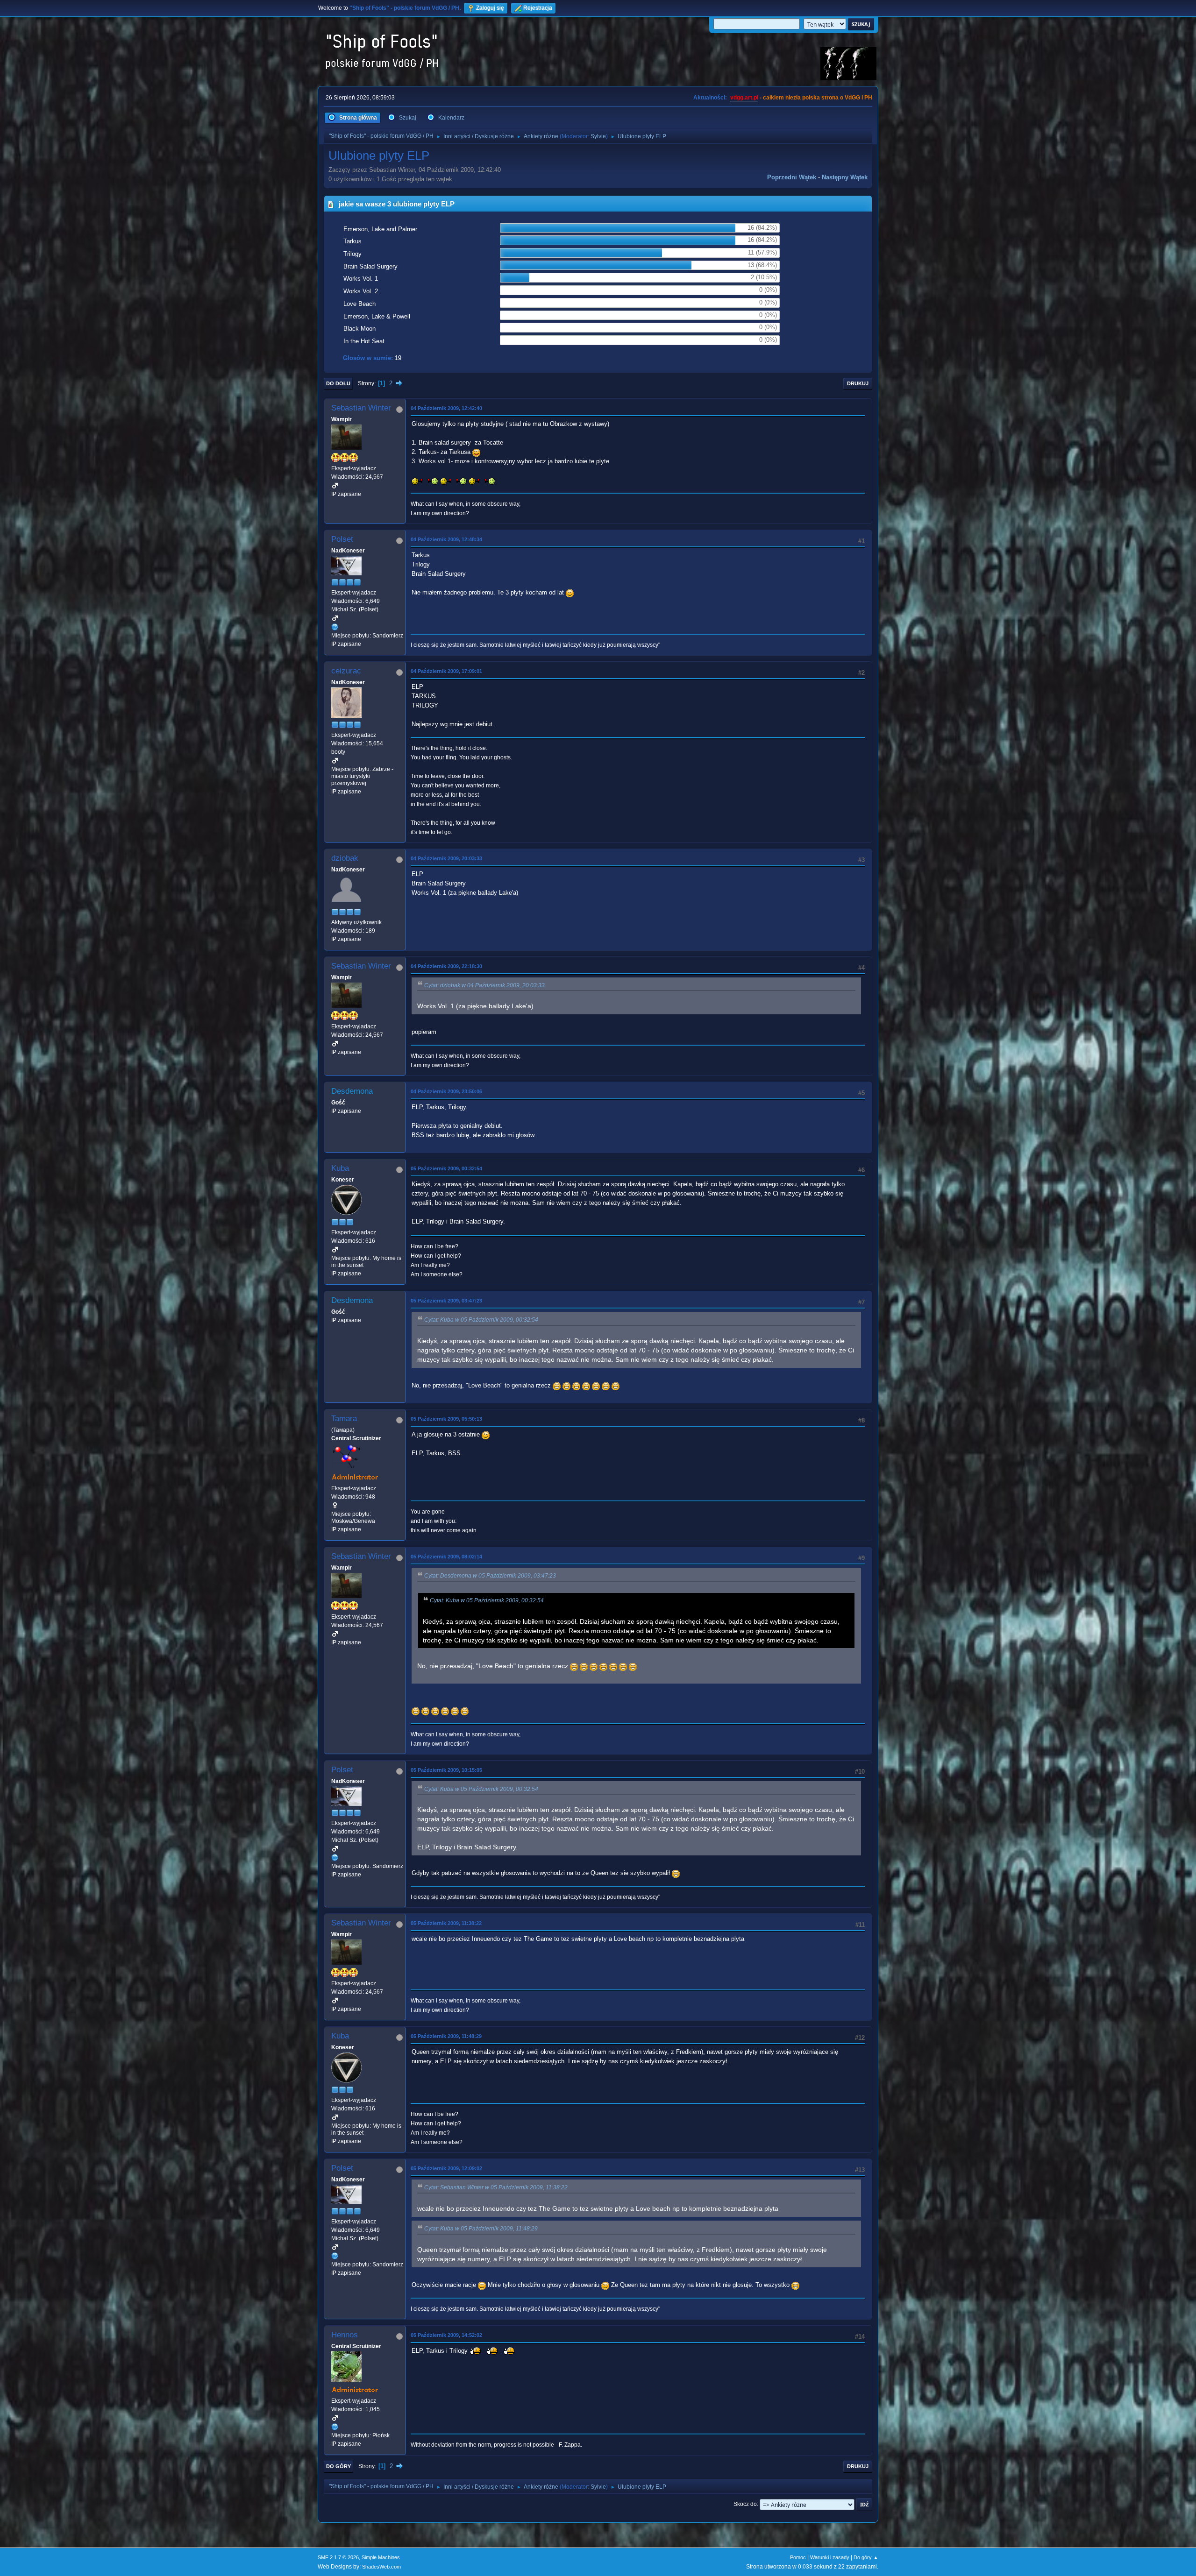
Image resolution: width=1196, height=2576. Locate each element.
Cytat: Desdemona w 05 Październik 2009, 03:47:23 (490, 1576)
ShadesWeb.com (381, 2567)
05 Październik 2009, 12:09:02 (446, 2168)
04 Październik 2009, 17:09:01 (446, 671)
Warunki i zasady (830, 2557)
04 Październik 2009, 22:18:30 (446, 966)
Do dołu (338, 383)
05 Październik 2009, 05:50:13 (446, 1419)
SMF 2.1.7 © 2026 (338, 2557)
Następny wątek (845, 177)
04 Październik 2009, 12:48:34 (446, 539)
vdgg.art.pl (744, 98)
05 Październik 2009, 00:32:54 (446, 1168)
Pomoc (798, 2557)
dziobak (345, 858)
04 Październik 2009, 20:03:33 (446, 858)
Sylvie (598, 136)
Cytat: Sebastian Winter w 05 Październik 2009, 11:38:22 (496, 2187)
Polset (342, 539)
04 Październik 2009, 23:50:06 (446, 1091)
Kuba (340, 1168)
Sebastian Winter (361, 408)
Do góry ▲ (866, 2557)
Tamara (344, 1419)
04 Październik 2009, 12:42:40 (446, 408)
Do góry (338, 2466)
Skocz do (745, 2504)
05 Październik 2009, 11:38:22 (446, 1923)
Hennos (345, 2335)
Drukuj (858, 383)
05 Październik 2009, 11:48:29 (446, 2036)
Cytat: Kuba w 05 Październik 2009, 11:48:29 (481, 2229)
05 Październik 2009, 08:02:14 (446, 1557)
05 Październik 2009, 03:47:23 (446, 1301)
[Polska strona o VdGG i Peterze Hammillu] (335, 2427)
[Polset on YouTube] (335, 627)
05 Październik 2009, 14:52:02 (446, 2335)
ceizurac (346, 671)
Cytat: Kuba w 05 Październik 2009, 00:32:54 (481, 1320)
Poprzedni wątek (792, 177)
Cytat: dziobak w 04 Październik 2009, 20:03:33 (484, 985)
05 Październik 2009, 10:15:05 (446, 1770)
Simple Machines (381, 2557)
